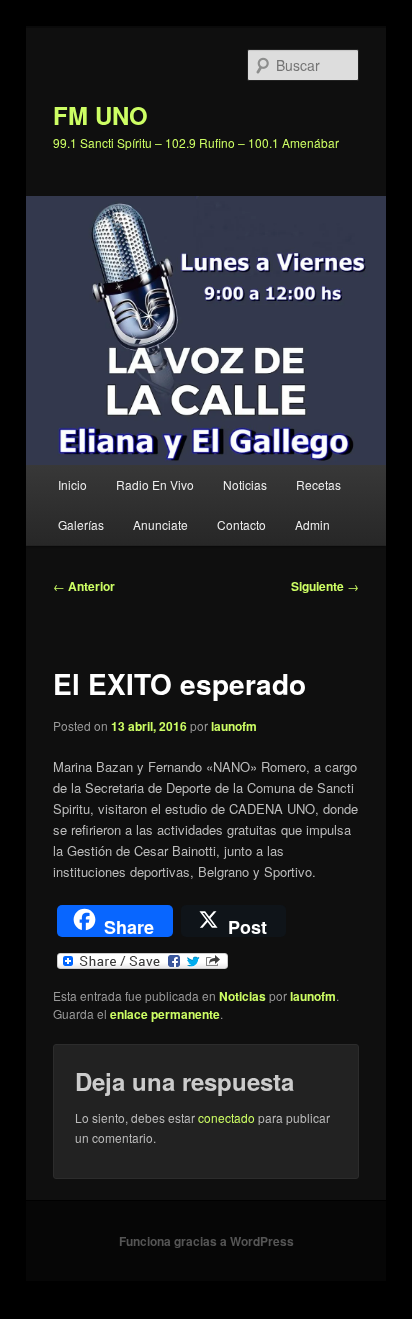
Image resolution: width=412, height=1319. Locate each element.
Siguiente (325, 586)
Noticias (245, 484)
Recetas (318, 484)
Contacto (241, 524)
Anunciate (160, 524)
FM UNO (100, 115)
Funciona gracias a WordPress (206, 1241)
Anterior (84, 586)
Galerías (81, 524)
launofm (234, 726)
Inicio (72, 484)
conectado (226, 1117)
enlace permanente (165, 1014)
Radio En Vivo (155, 484)
